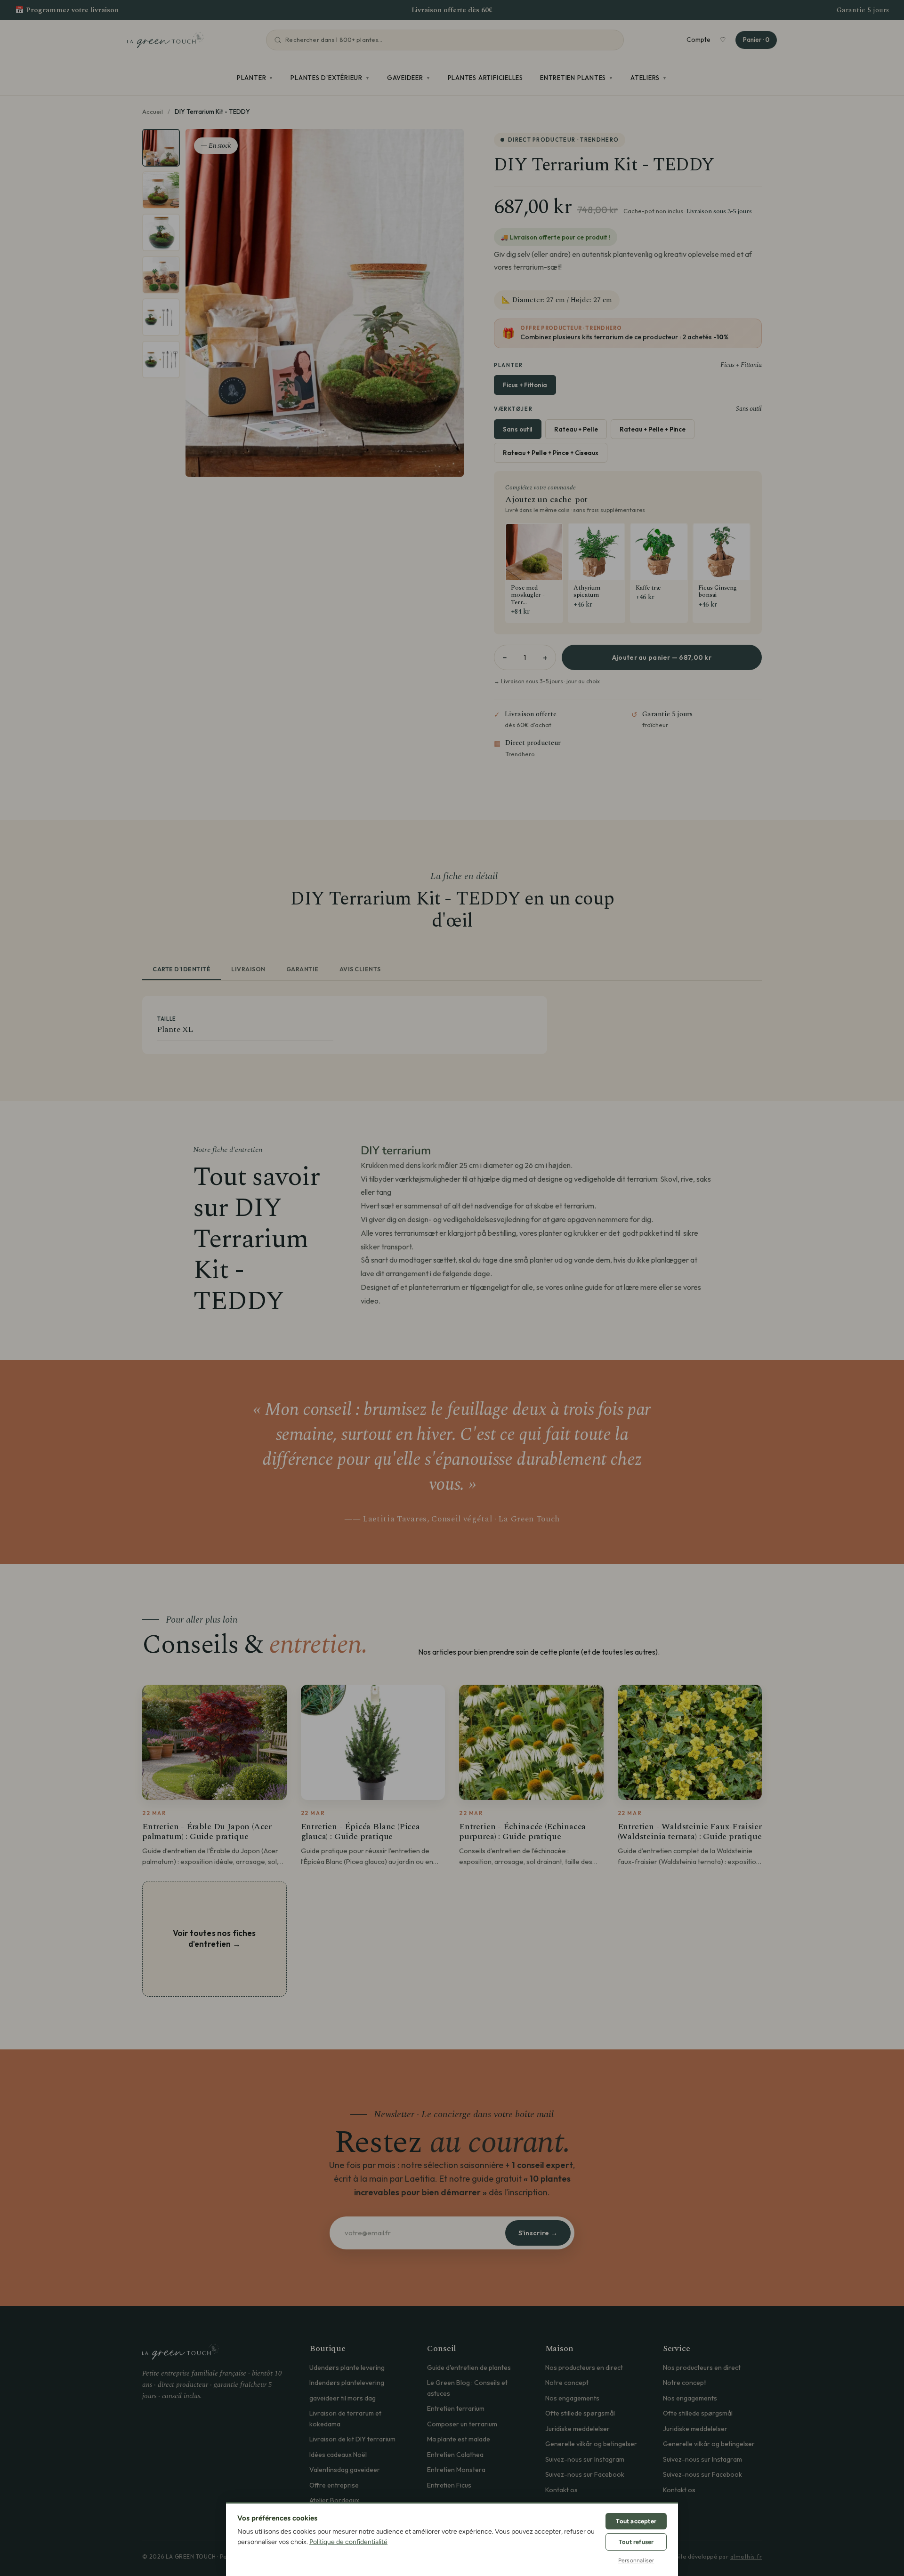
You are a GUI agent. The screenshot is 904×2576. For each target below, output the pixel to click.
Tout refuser (636, 2542)
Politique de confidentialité (348, 2542)
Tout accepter (636, 2521)
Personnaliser (636, 2560)
